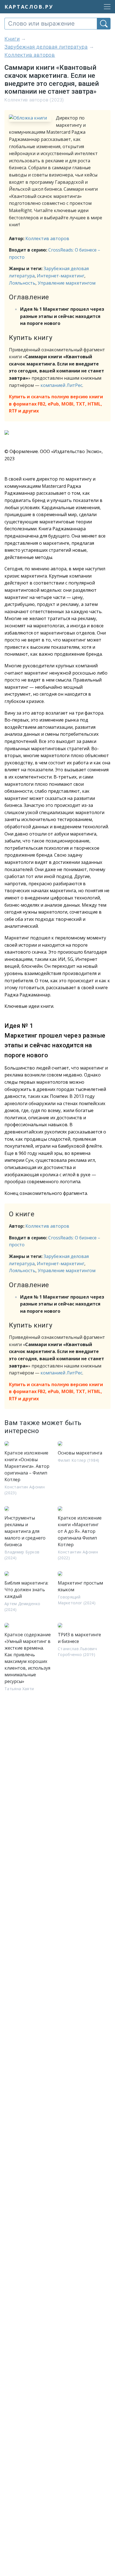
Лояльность (22, 283)
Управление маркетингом (67, 283)
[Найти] (104, 24)
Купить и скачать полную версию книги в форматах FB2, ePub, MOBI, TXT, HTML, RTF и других (56, 404)
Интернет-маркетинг (61, 276)
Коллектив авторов (47, 238)
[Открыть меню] (106, 7)
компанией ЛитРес (61, 385)
